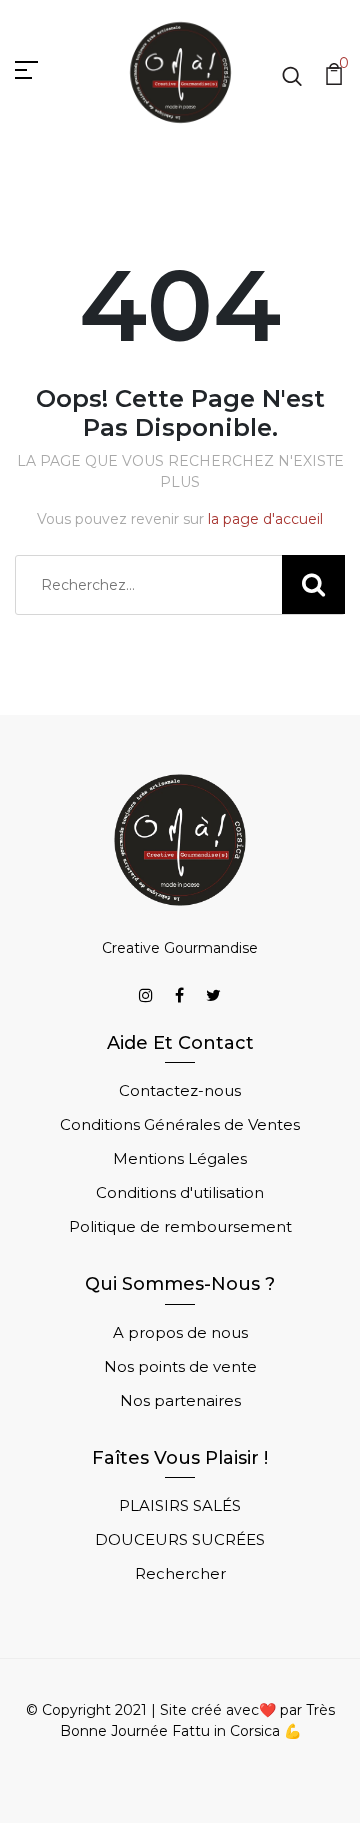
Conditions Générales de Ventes (180, 1124)
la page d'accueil (265, 519)
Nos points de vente (180, 1366)
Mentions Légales (180, 1158)
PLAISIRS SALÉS (180, 1505)
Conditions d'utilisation (180, 1192)
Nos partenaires (180, 1400)
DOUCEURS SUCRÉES (180, 1539)
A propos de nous (180, 1332)
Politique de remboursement (180, 1226)
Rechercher (180, 1573)
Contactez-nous (180, 1090)
